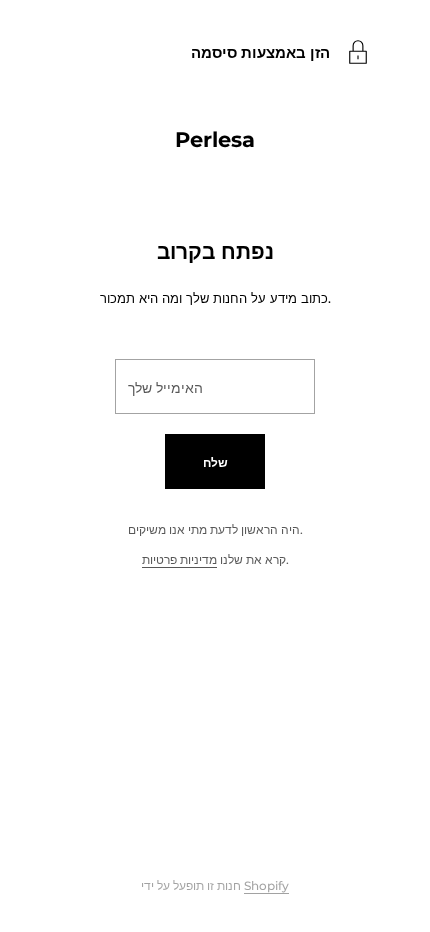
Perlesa (215, 139)
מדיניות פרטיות (179, 559)
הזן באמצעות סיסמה (260, 52)
